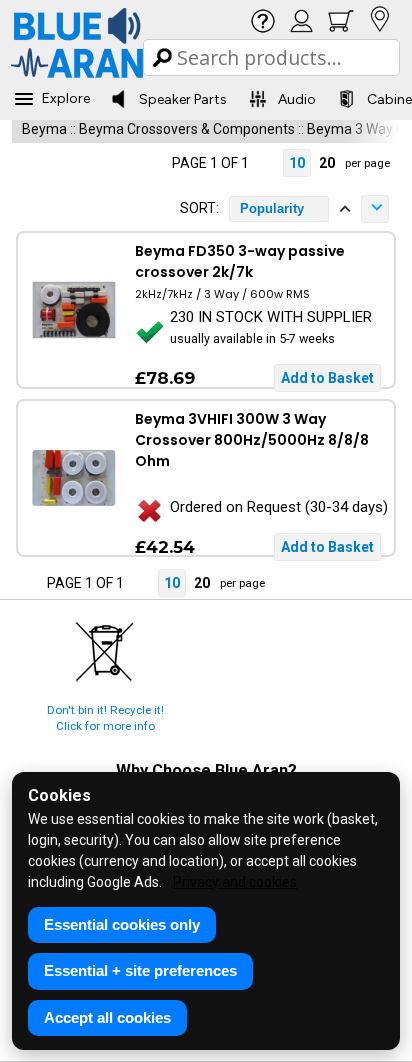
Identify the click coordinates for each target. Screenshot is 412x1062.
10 (297, 163)
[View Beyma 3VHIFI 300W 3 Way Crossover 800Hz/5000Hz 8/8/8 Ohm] (73, 478)
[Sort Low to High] (345, 209)
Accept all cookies (107, 1017)
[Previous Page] (154, 163)
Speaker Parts (183, 99)
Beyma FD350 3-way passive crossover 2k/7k (240, 261)
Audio (297, 99)
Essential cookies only (122, 924)
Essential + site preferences (140, 970)
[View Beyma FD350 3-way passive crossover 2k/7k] (73, 310)
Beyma (44, 129)
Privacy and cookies (235, 882)
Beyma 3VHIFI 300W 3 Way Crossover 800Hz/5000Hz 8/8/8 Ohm (252, 440)
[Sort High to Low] (375, 209)
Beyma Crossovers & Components (187, 129)
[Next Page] (267, 163)
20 (327, 163)
